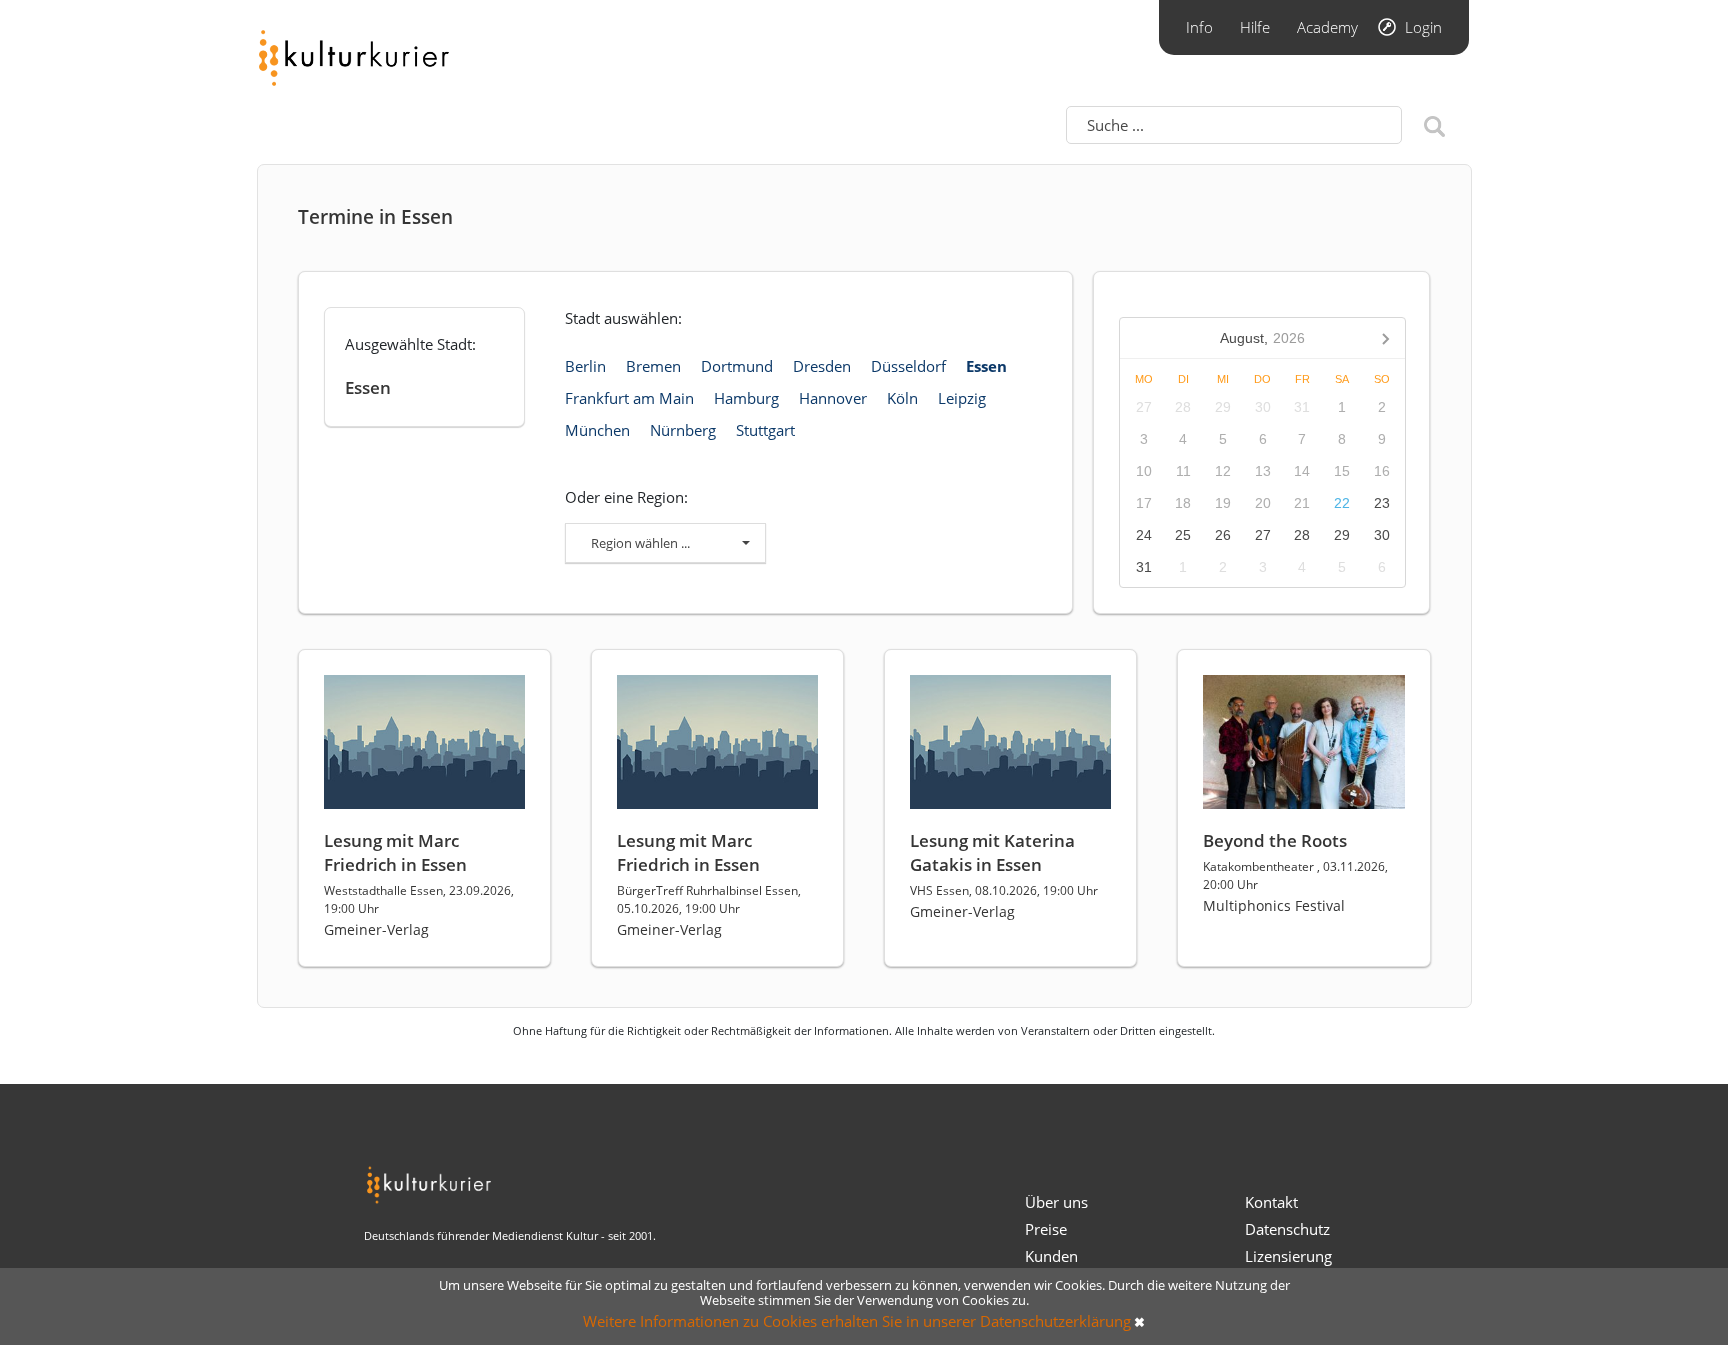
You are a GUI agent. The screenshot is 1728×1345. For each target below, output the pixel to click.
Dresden (822, 366)
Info (1199, 27)
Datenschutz (1287, 1229)
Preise (1046, 1229)
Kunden (1051, 1256)
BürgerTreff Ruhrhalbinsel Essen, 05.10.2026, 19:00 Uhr (709, 899)
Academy (1327, 27)
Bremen (653, 366)
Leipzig (962, 398)
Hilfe (1255, 27)
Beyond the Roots (1275, 840)
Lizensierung (1288, 1256)
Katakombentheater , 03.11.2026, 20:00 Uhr (1295, 875)
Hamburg (746, 398)
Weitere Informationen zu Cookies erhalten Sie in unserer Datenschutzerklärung (857, 1321)
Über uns (1056, 1202)
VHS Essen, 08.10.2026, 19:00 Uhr (1004, 890)
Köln (902, 398)
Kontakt (1271, 1202)
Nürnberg (683, 430)
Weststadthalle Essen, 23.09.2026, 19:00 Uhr (419, 899)
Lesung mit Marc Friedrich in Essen (395, 852)
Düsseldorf (908, 366)
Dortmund (737, 366)
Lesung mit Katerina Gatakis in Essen (992, 852)
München (597, 430)
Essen (986, 366)
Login (1423, 27)
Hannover (833, 398)
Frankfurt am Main (629, 398)
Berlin (585, 366)
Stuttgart (765, 430)
